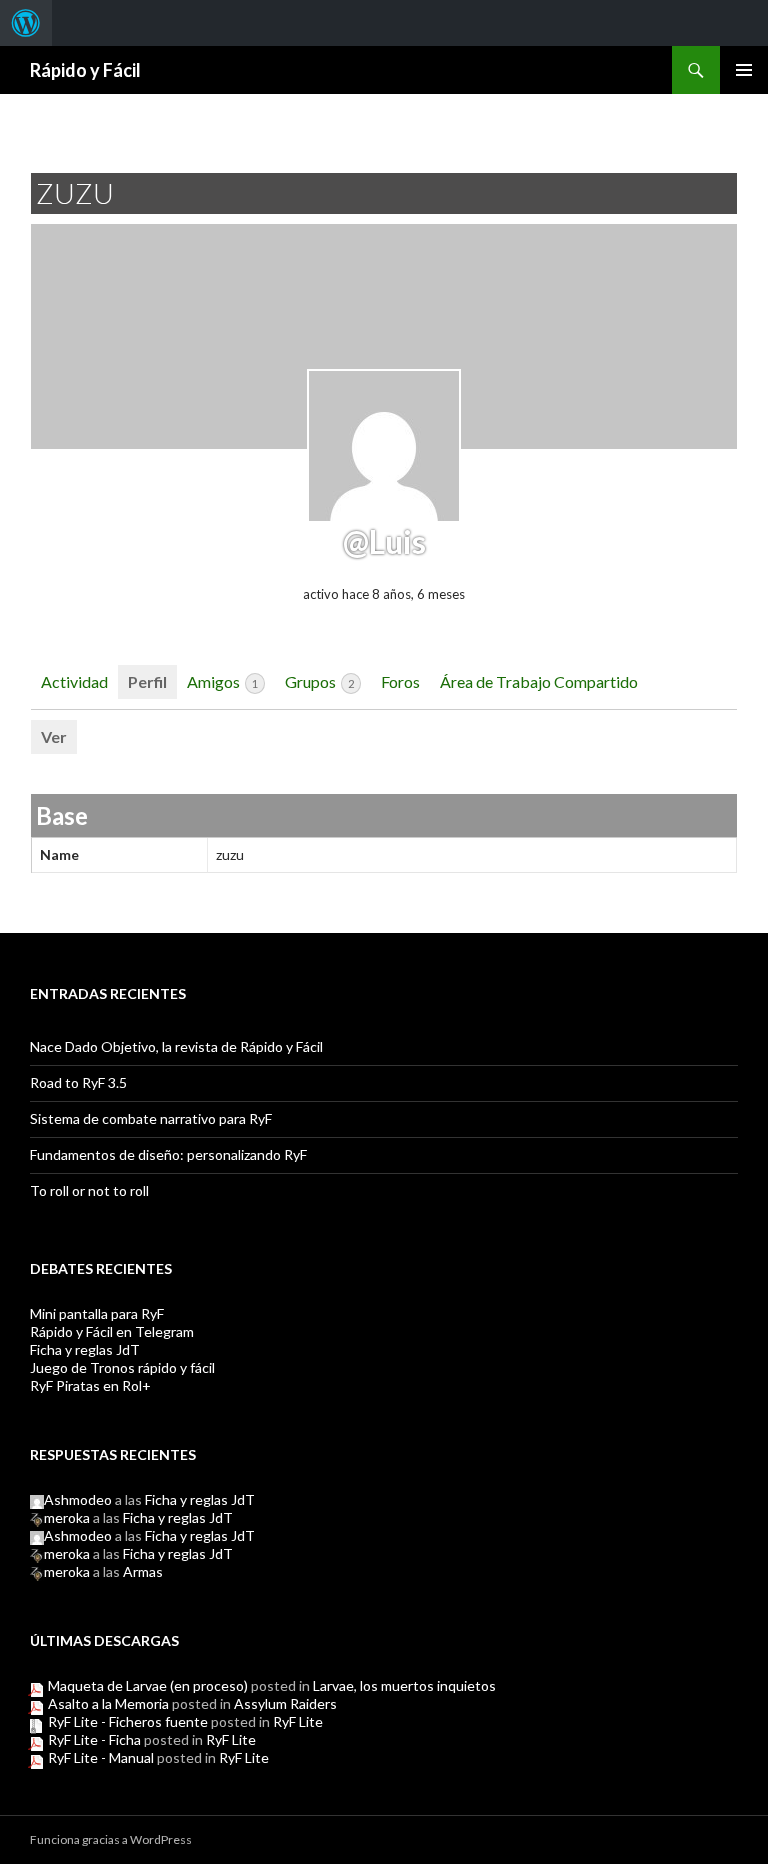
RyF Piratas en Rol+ (90, 1385)
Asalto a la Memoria (108, 1703)
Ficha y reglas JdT (85, 1349)
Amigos (222, 681)
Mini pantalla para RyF (97, 1313)
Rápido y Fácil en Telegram (112, 1331)
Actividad (74, 681)
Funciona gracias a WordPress (111, 1839)
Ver (54, 736)
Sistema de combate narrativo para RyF (151, 1118)
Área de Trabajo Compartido (539, 681)
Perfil (147, 681)
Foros (400, 681)
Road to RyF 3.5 (78, 1082)
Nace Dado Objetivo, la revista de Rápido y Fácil (176, 1046)
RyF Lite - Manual (101, 1757)
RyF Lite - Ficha (94, 1739)
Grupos (319, 681)
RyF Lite (298, 1721)
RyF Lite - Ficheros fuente (128, 1721)
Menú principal (744, 70)
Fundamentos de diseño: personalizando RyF (168, 1154)
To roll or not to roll (89, 1190)
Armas (143, 1571)
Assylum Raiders (285, 1703)
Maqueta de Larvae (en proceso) (148, 1685)
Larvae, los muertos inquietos (404, 1685)
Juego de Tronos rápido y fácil (122, 1367)
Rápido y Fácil (85, 70)
